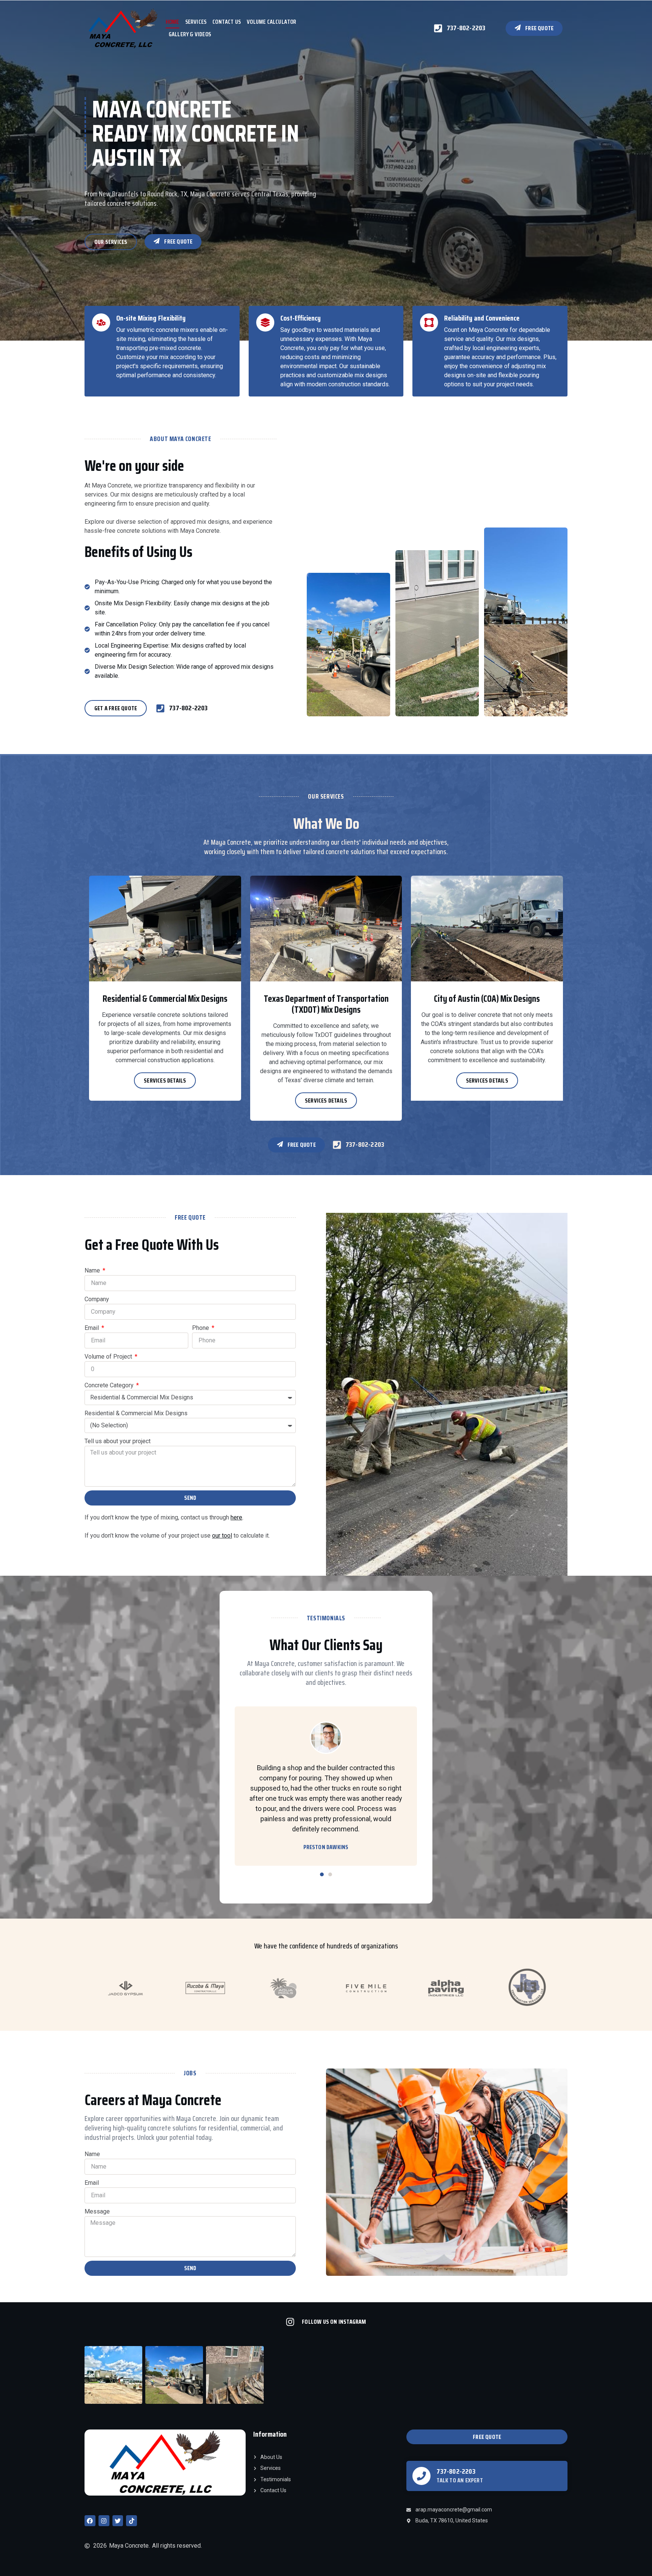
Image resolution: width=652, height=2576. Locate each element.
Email (92, 1328)
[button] (322, 1874)
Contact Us (227, 22)
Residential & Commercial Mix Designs (136, 1413)
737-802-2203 (456, 2471)
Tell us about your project (118, 1441)
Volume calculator (271, 22)
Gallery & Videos (190, 34)
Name (93, 1270)
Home (172, 22)
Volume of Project (109, 1357)
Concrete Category (110, 1385)
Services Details (165, 1081)
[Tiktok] (131, 2521)
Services (196, 22)
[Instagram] (104, 2521)
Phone (201, 1328)
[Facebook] (90, 2521)
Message (97, 2211)
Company (97, 1299)
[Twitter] (118, 2521)
